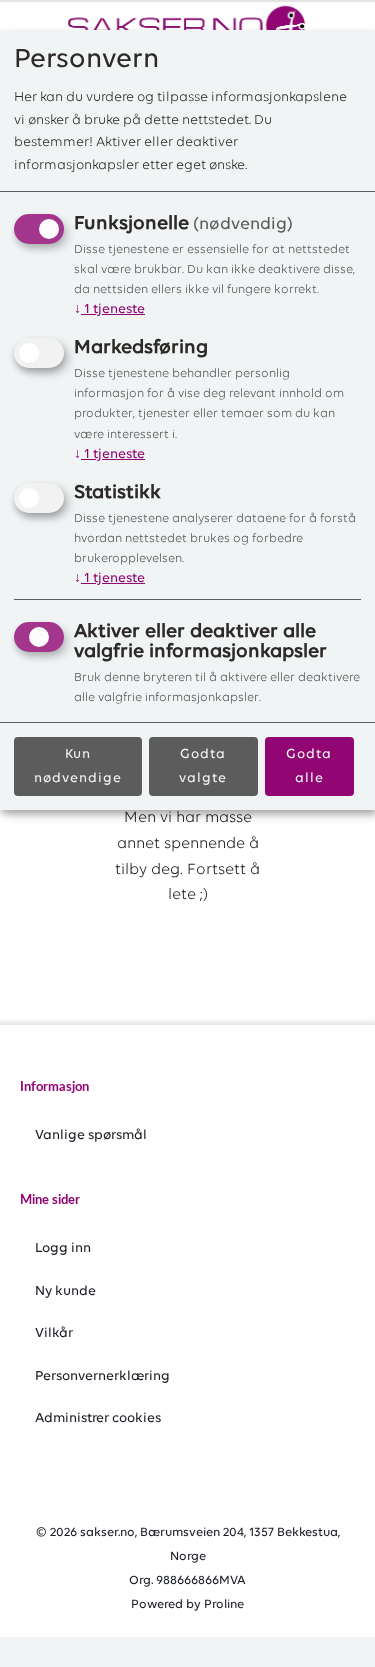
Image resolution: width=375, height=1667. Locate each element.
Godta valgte (203, 766)
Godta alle (309, 766)
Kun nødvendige (78, 766)
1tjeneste (109, 309)
